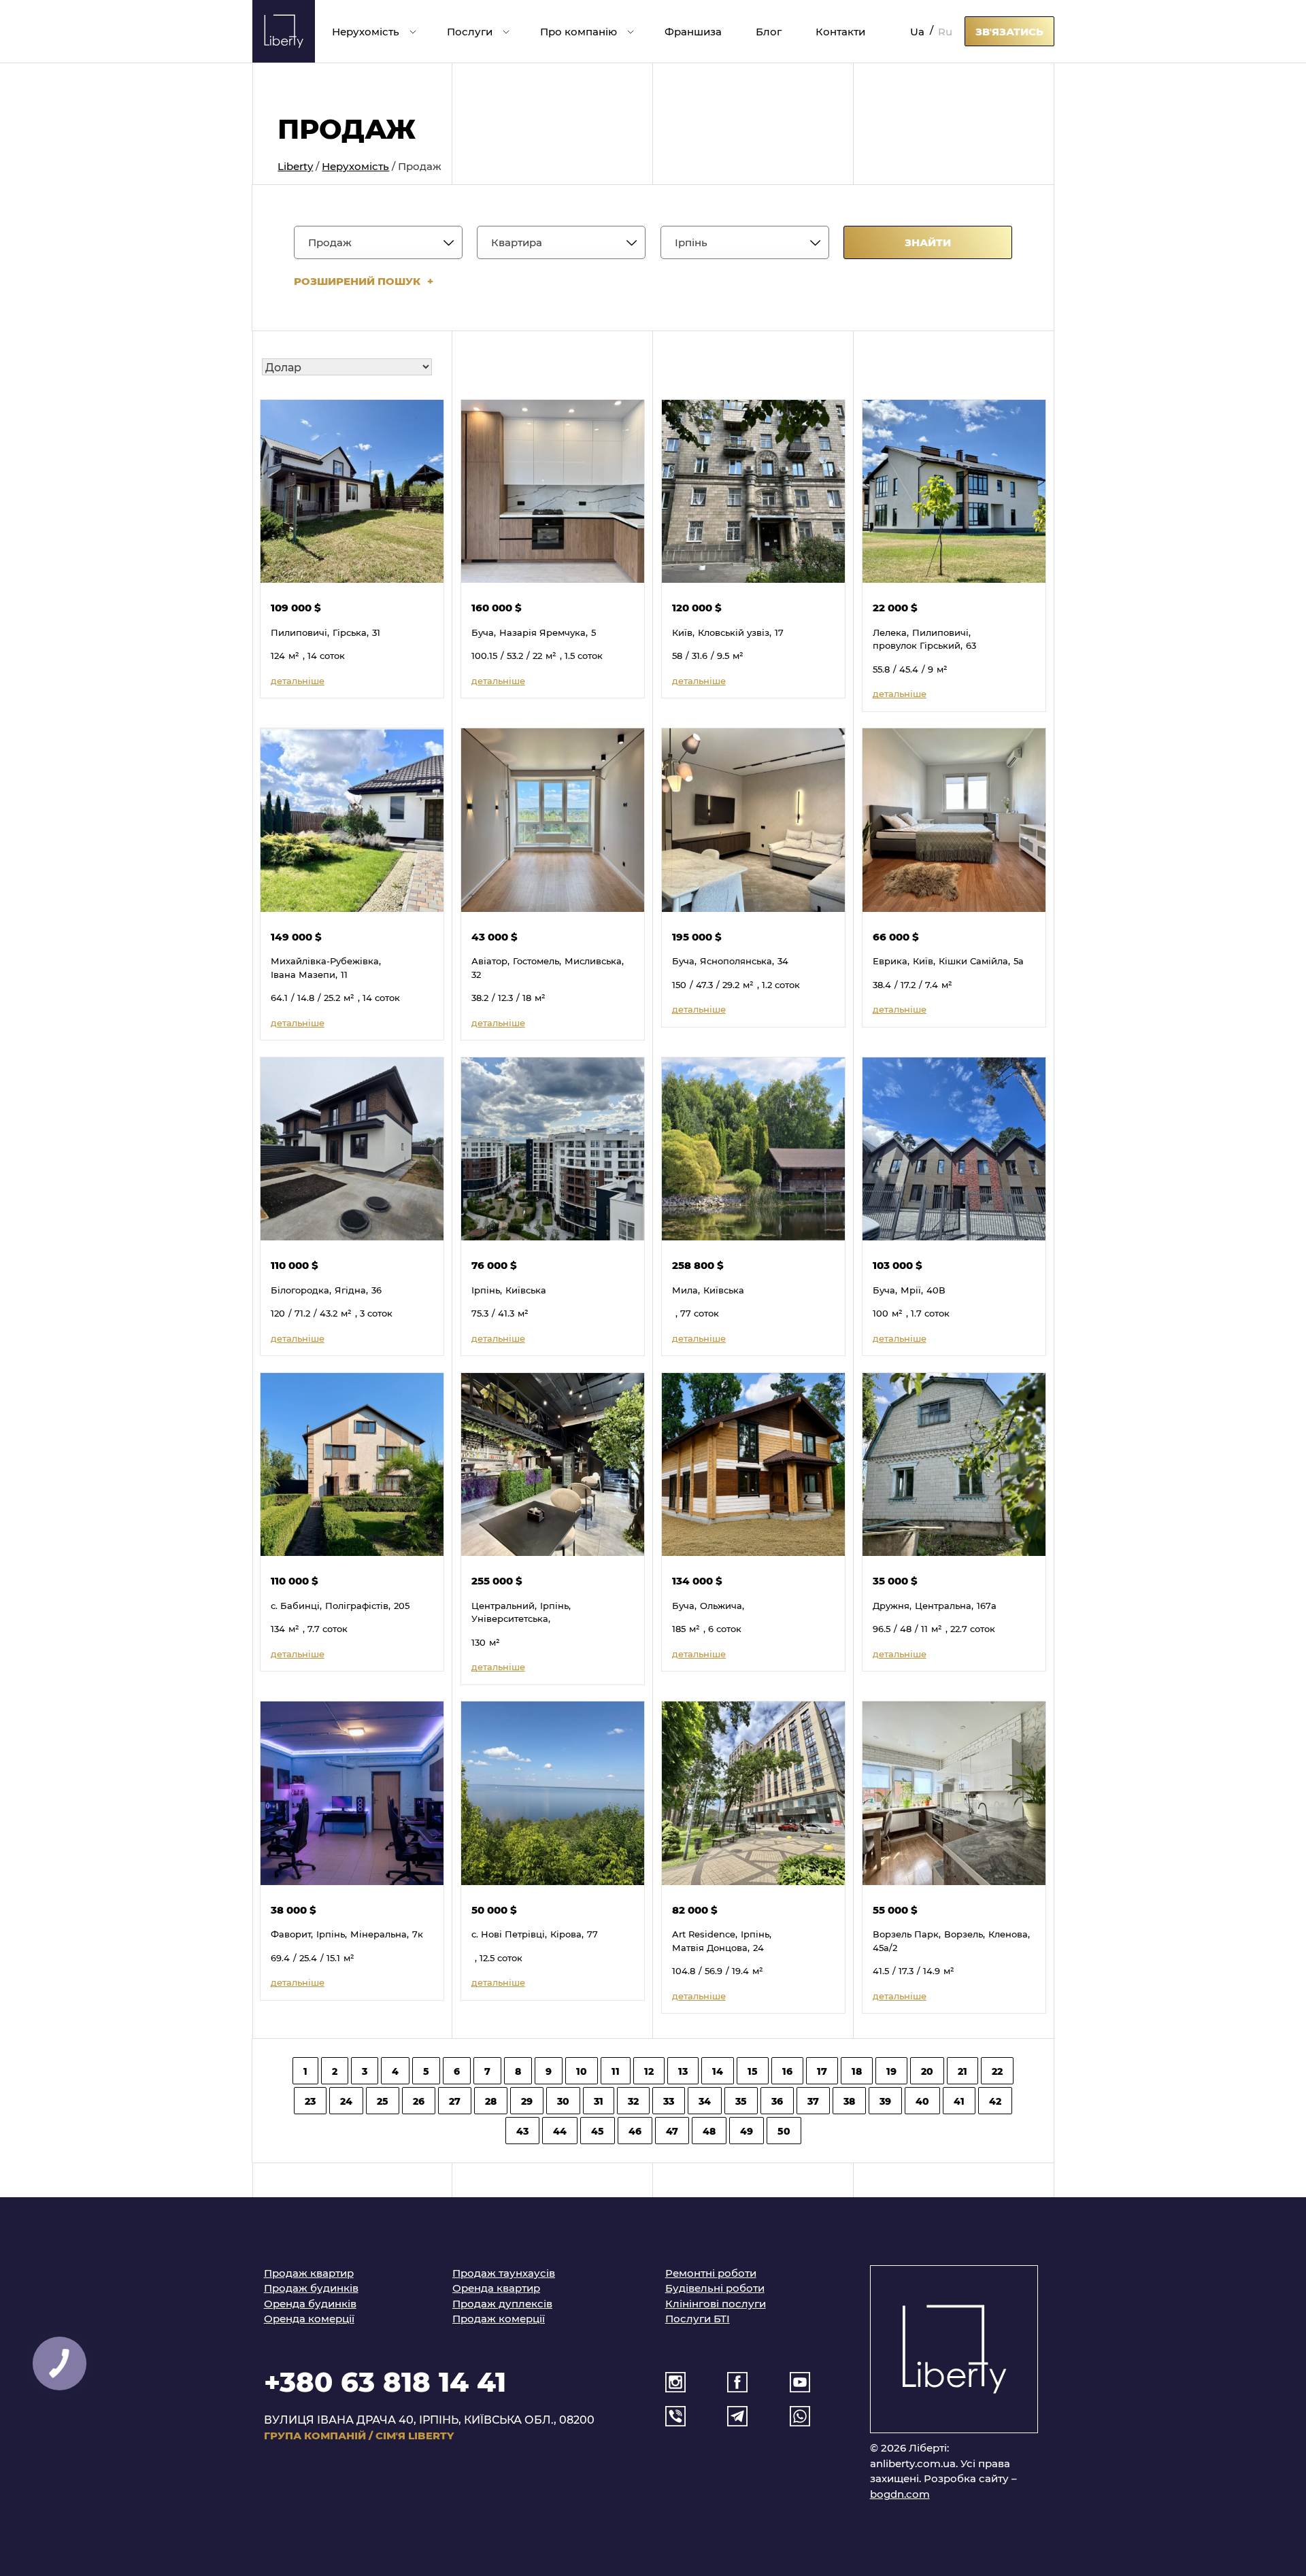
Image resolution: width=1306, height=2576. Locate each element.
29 (527, 2101)
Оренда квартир (496, 2288)
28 (491, 2101)
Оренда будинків (310, 2303)
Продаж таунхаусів (504, 2273)
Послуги (470, 31)
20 (927, 2071)
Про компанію (579, 31)
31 (599, 2101)
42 (995, 2101)
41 (959, 2101)
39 (885, 2101)
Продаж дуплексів (502, 2303)
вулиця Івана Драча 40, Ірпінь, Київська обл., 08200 (429, 2419)
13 (683, 2071)
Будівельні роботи (715, 2288)
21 (962, 2071)
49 (747, 2131)
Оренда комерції (309, 2318)
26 (419, 2101)
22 (997, 2071)
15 (753, 2071)
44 (560, 2131)
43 (522, 2131)
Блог (769, 31)
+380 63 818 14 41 (385, 2380)
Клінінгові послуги (716, 2303)
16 (787, 2071)
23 (310, 2101)
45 (598, 2131)
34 (705, 2101)
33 (669, 2101)
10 (582, 2071)
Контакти (840, 31)
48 (709, 2131)
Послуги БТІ (698, 2318)
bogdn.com (900, 2494)
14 (718, 2071)
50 (784, 2131)
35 (741, 2101)
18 (857, 2071)
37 (813, 2101)
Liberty (295, 166)
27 (455, 2101)
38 (849, 2101)
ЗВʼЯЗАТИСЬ (1009, 31)
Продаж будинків (311, 2288)
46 (635, 2131)
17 (822, 2071)
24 (346, 2101)
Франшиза (693, 31)
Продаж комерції (499, 2318)
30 (563, 2101)
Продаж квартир (309, 2273)
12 (649, 2071)
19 (891, 2071)
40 (922, 2101)
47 (672, 2131)
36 (777, 2101)
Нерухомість (366, 31)
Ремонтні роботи (711, 2273)
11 (616, 2071)
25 (383, 2101)
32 (633, 2101)
